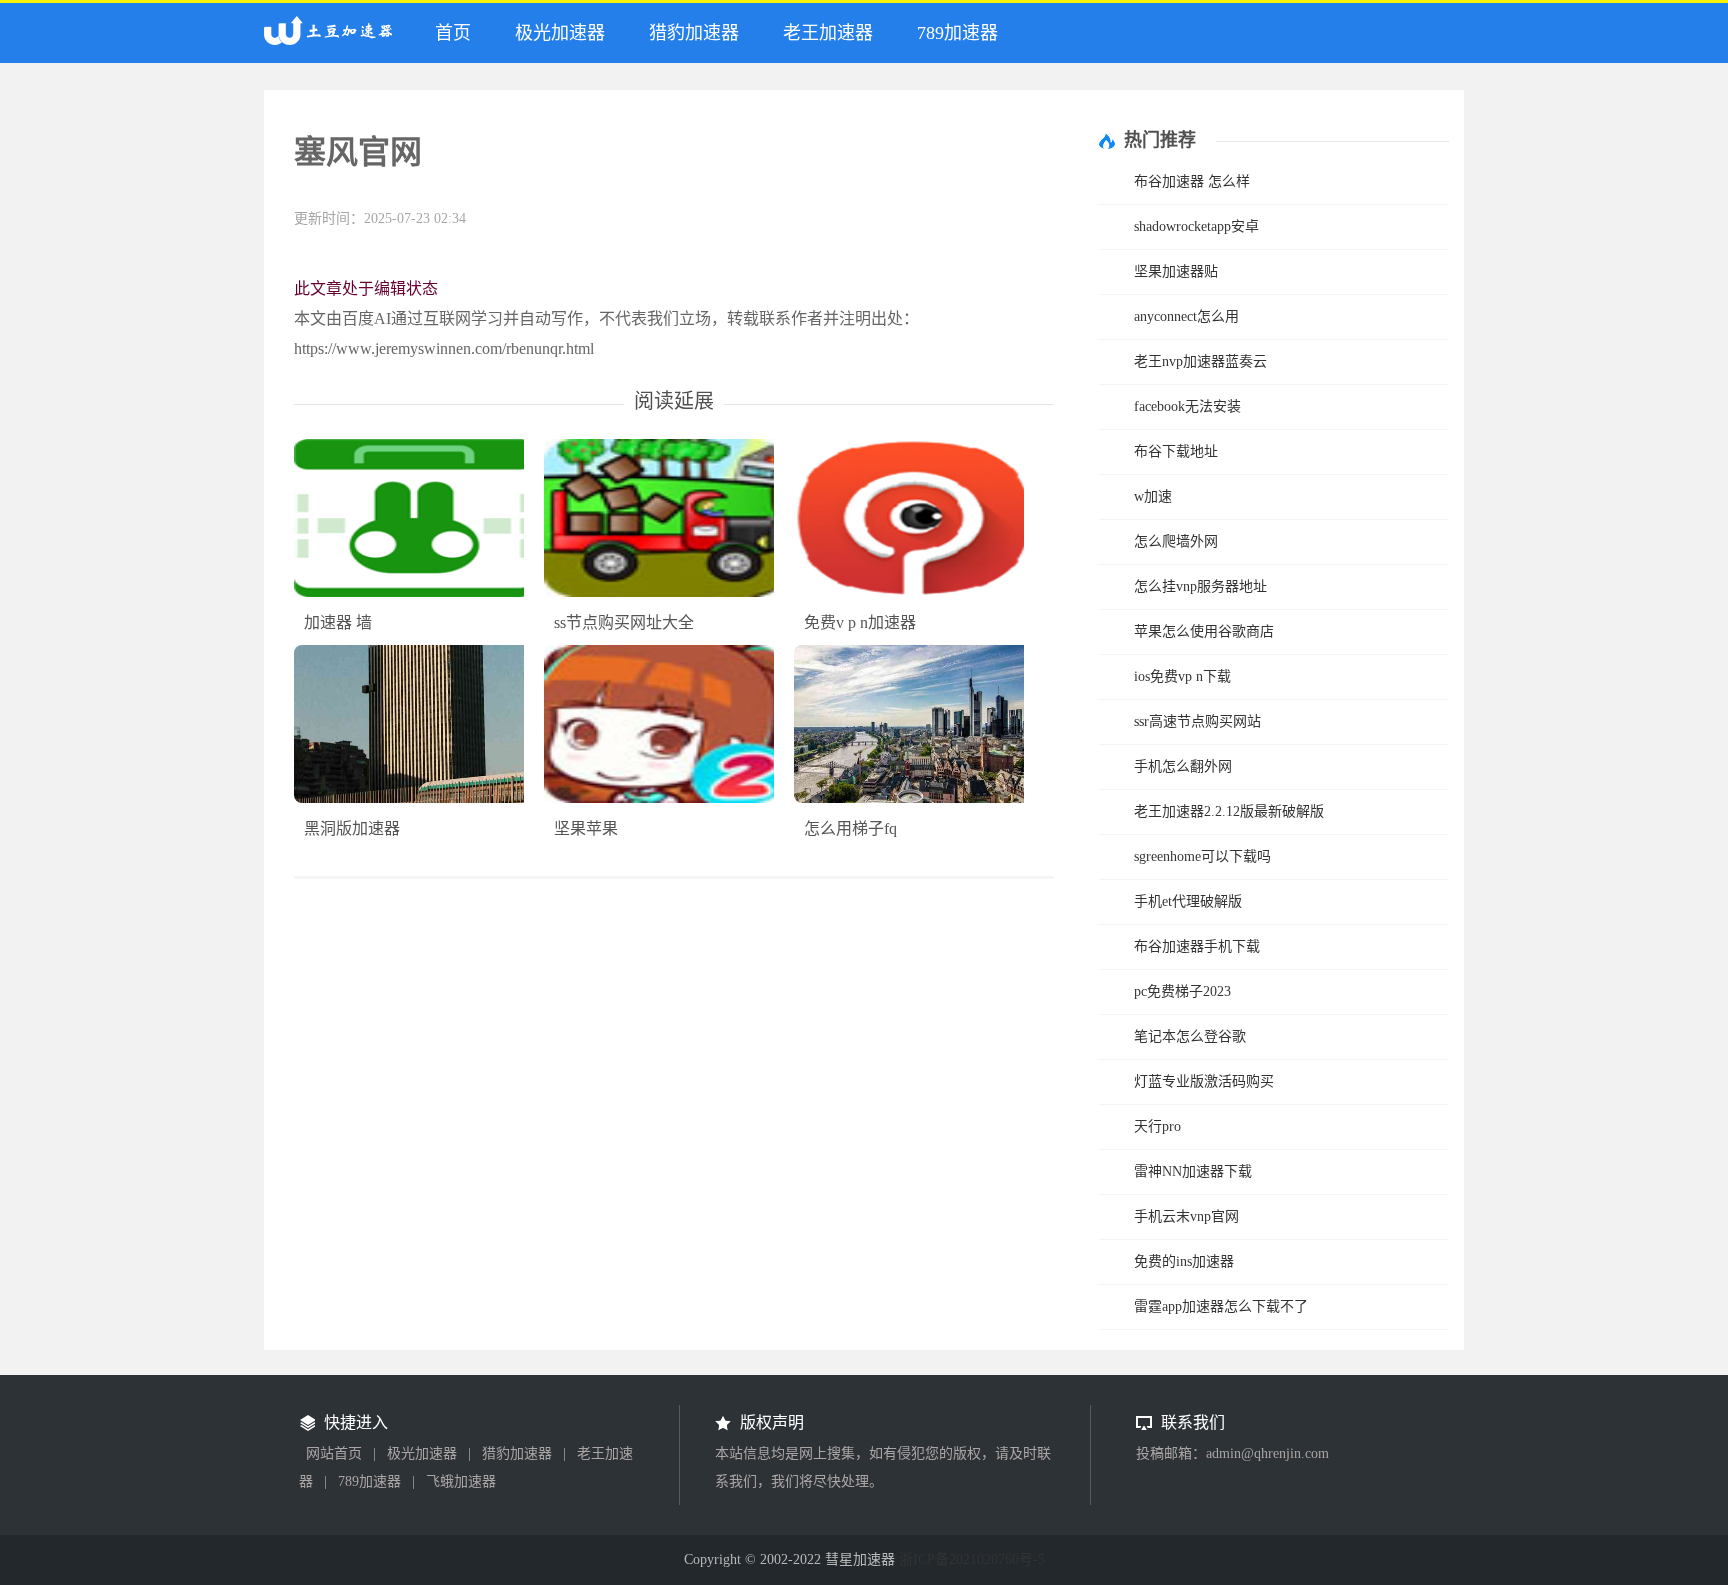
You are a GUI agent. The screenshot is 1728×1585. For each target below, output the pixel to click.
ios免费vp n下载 (1182, 676)
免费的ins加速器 (1184, 1261)
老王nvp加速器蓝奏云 (1200, 361)
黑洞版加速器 (352, 828)
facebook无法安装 (1187, 406)
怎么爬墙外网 (1176, 541)
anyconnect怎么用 (1186, 316)
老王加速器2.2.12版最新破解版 (1229, 811)
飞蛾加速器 (461, 1481)
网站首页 (334, 1453)
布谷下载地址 (1176, 451)
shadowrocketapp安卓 (1196, 226)
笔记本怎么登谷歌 (1190, 1036)
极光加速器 (560, 33)
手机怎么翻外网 (1183, 766)
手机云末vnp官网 (1186, 1216)
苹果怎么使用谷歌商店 (1204, 631)
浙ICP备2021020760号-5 (972, 1559)
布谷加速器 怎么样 (1192, 181)
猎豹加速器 (694, 33)
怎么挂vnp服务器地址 (1200, 586)
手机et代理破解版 (1188, 901)
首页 (453, 33)
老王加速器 (828, 33)
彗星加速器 (333, 39)
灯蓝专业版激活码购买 (1204, 1081)
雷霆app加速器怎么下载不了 (1221, 1306)
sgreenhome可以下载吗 (1202, 856)
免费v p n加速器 (860, 622)
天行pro (1157, 1126)
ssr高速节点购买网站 (1197, 721)
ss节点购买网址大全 (624, 622)
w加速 (1153, 496)
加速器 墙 (338, 622)
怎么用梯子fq (850, 828)
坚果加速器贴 (1176, 271)
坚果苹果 (586, 828)
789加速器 (957, 33)
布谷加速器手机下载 (1197, 946)
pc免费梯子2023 (1182, 991)
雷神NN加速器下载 (1193, 1171)
